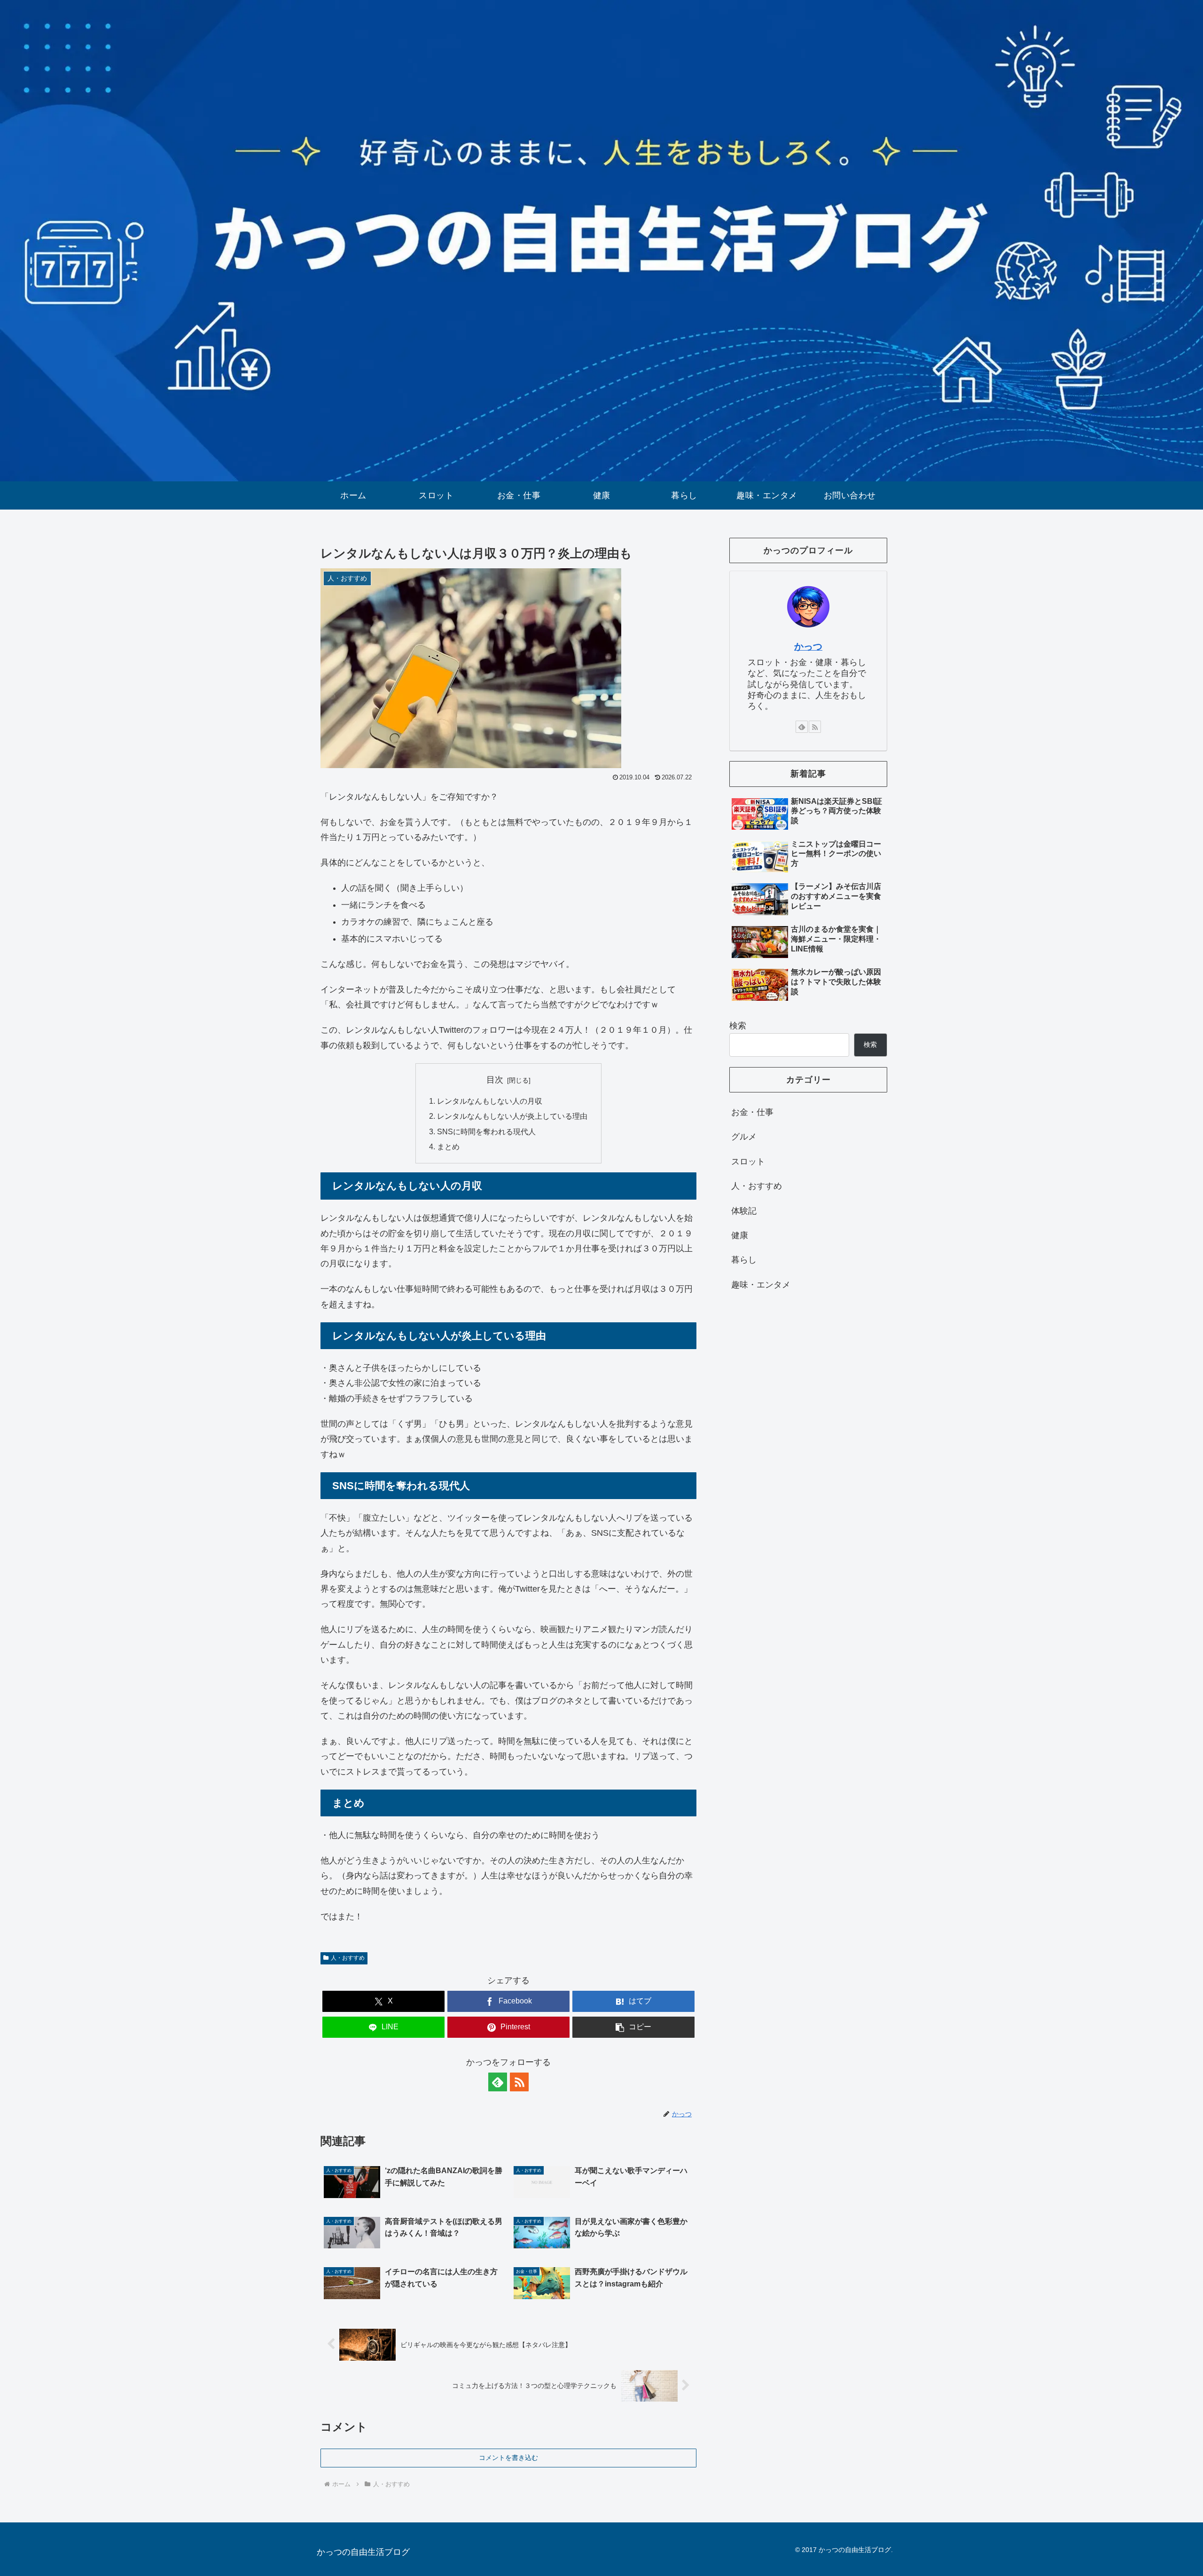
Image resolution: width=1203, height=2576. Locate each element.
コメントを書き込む (508, 2458)
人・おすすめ (348, 1958)
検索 (738, 1026)
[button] (633, 2027)
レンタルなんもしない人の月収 (490, 1101)
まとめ (448, 1147)
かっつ (808, 646)
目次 (495, 1080)
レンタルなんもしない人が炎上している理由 (512, 1116)
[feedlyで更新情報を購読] (498, 2082)
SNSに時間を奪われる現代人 (486, 1131)
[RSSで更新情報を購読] (519, 2082)
